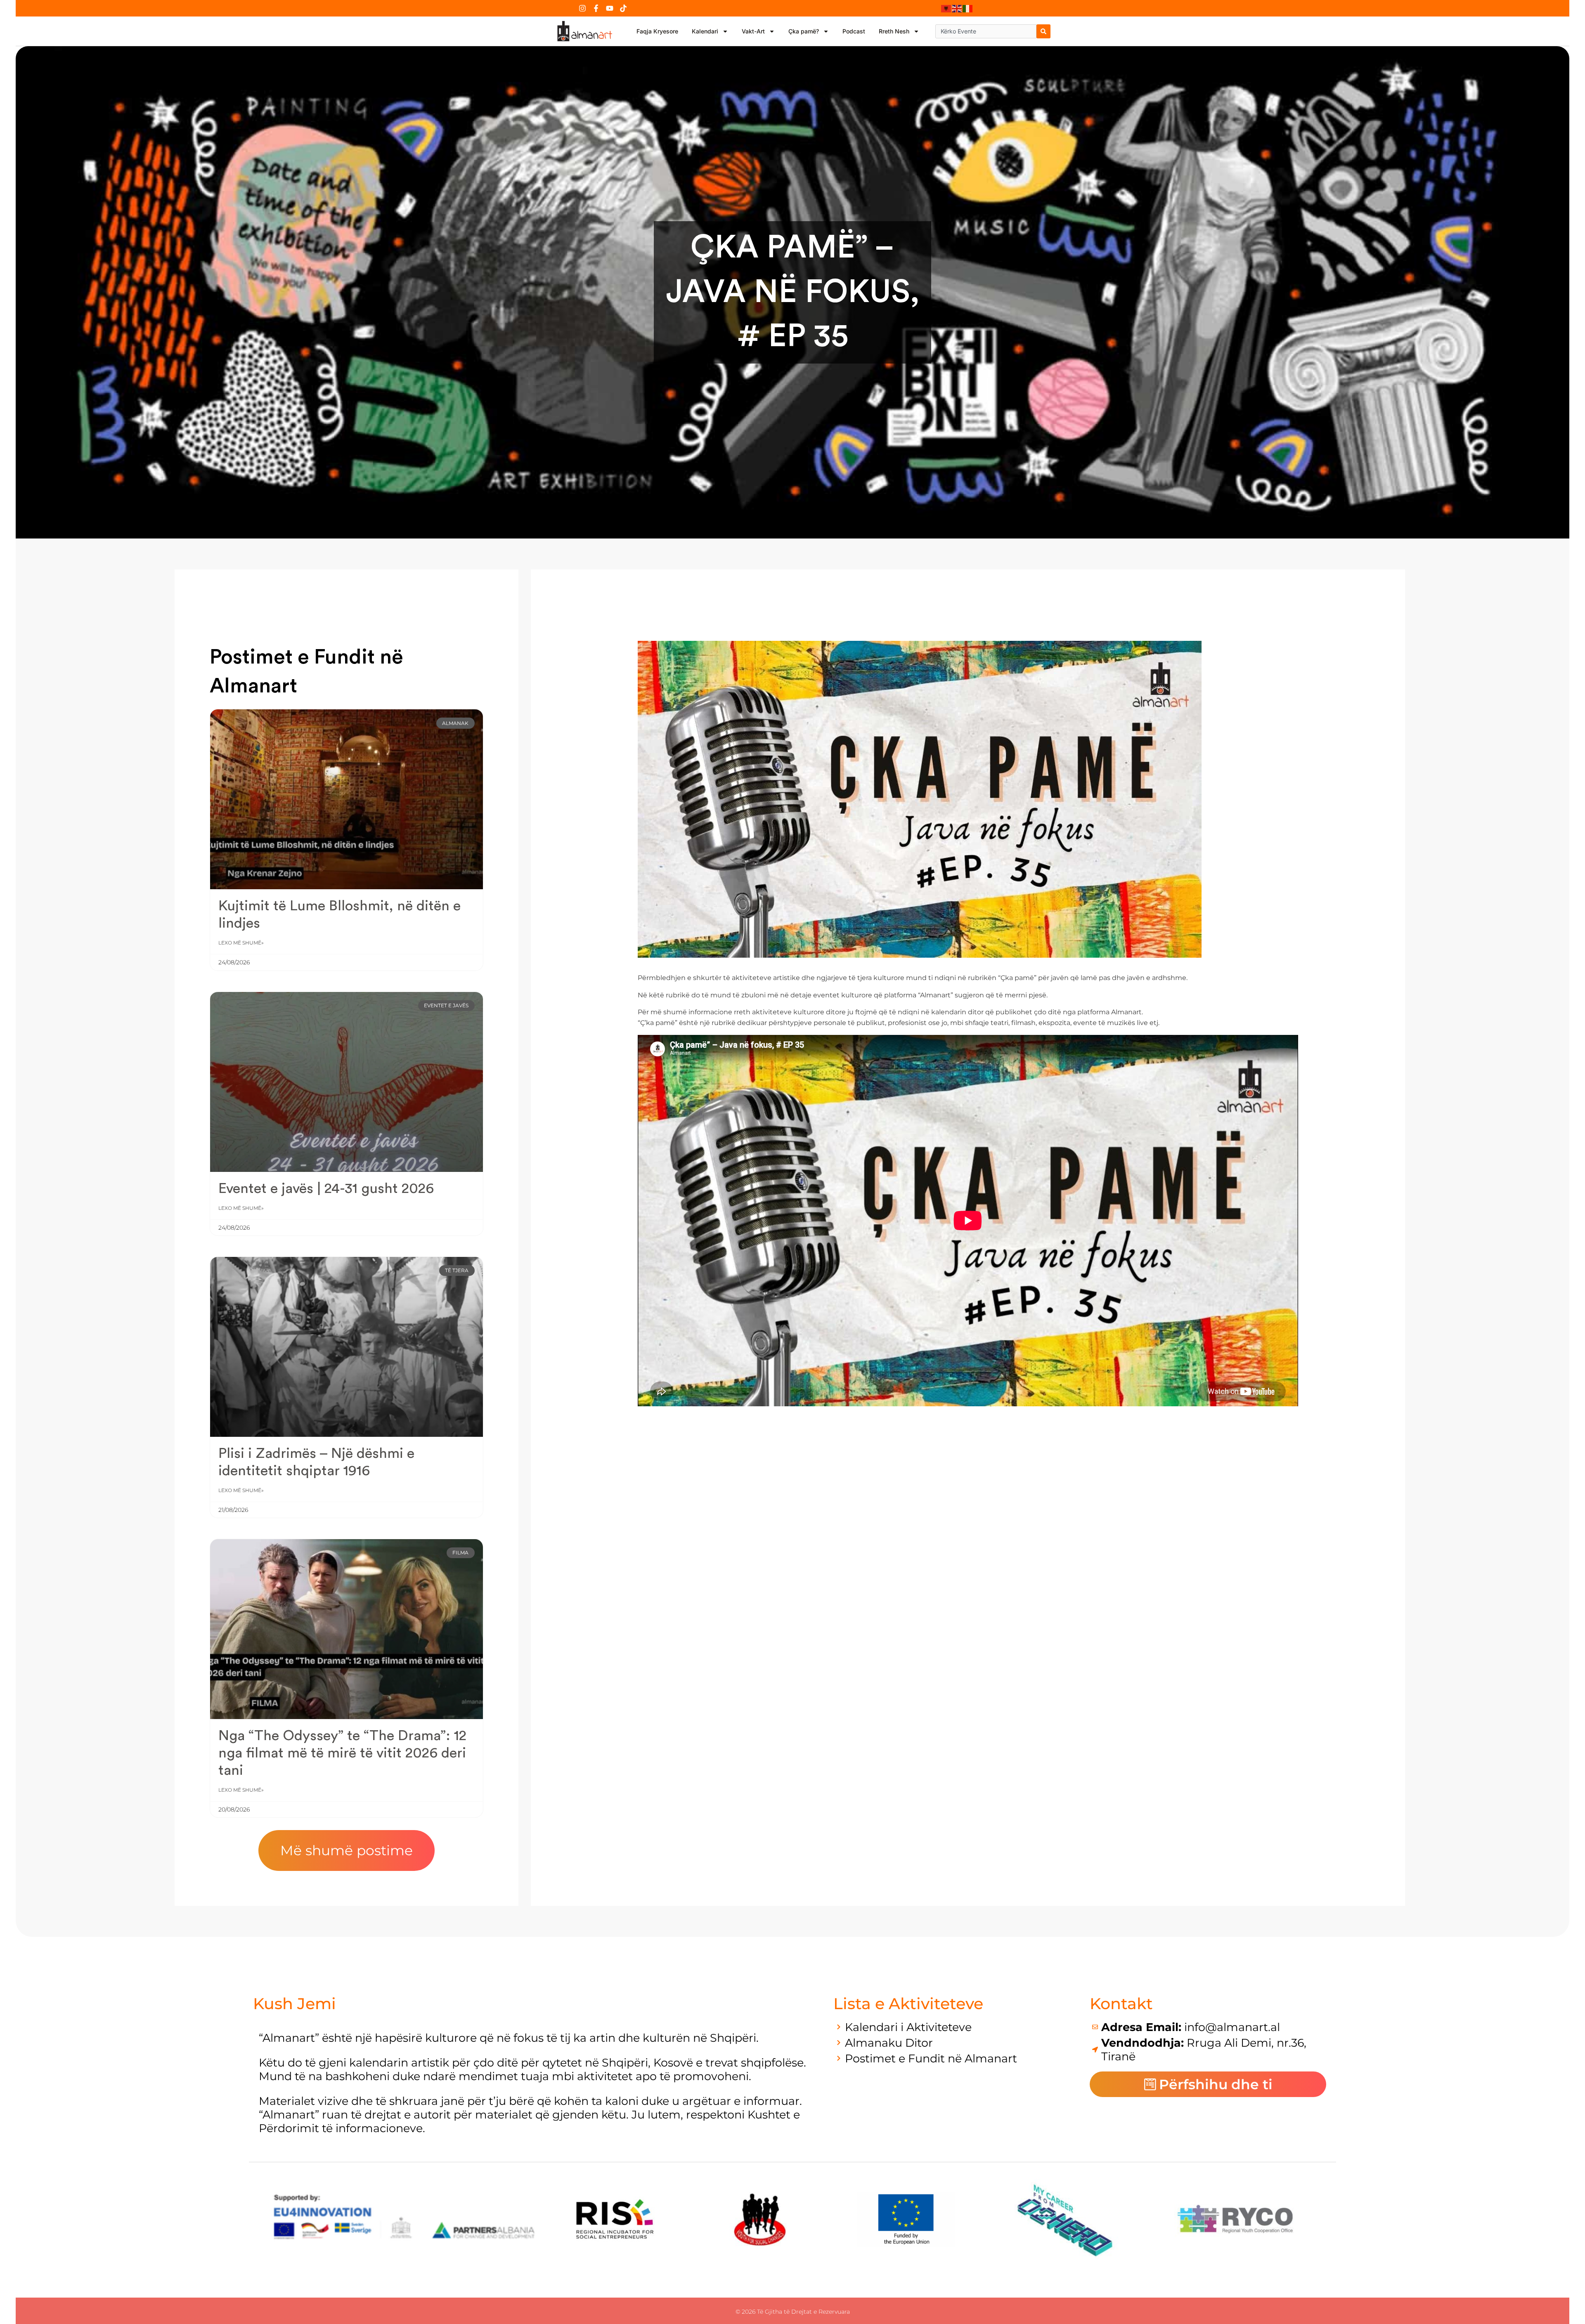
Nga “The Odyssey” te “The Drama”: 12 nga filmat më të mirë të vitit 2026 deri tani (342, 1753)
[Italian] (968, 8)
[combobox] (986, 31)
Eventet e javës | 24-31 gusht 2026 (326, 1189)
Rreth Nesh (894, 31)
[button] (347, 1850)
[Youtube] (610, 8)
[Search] (1043, 31)
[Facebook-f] (596, 8)
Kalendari (705, 31)
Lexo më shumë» (241, 943)
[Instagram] (582, 8)
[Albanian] (946, 8)
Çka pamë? (804, 31)
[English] (957, 8)
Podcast (854, 31)
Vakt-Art (753, 31)
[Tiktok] (623, 8)
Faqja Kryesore (657, 31)
